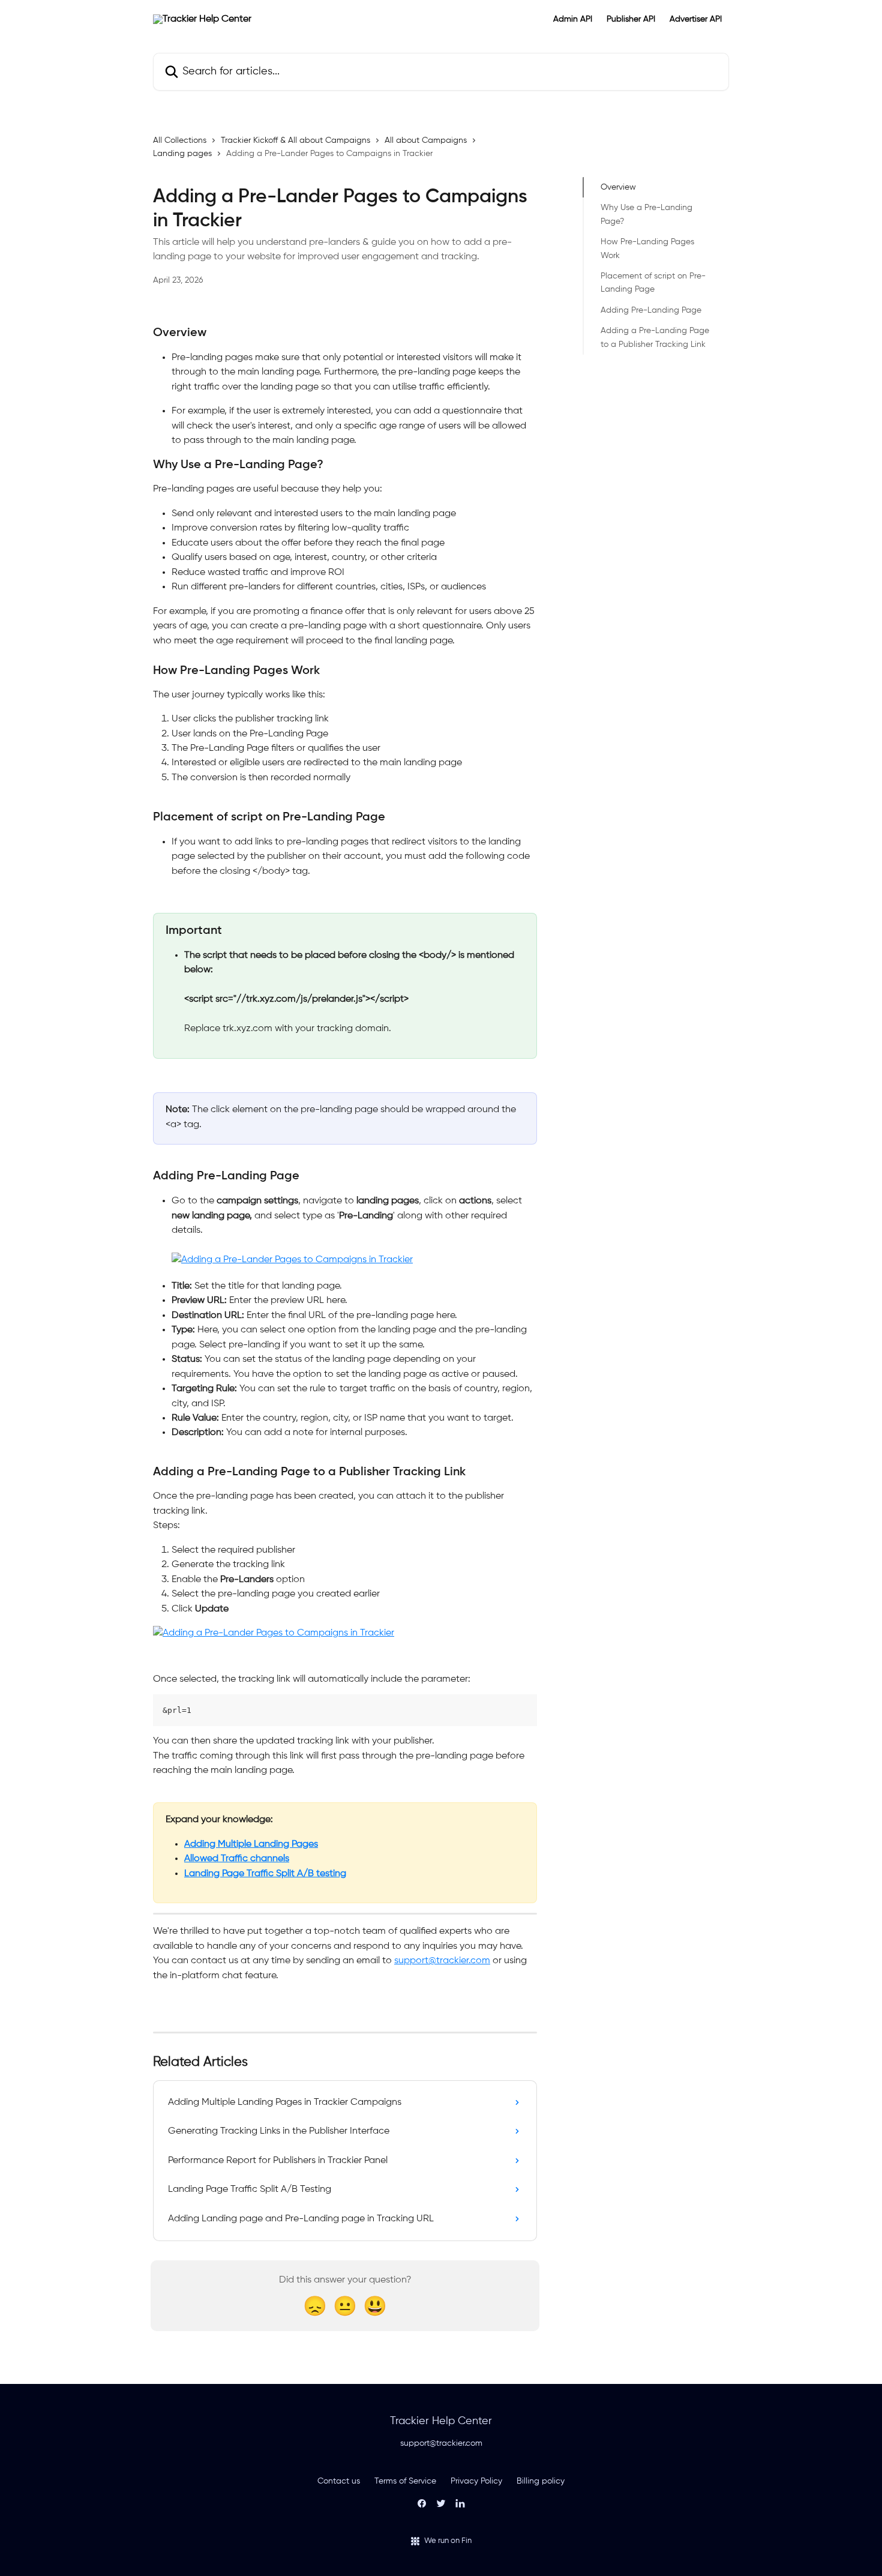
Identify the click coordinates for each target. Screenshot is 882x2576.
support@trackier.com (442, 1961)
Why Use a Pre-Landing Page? (646, 214)
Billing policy (541, 2481)
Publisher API (631, 19)
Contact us (339, 2481)
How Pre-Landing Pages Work (647, 248)
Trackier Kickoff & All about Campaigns (295, 140)
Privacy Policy (476, 2481)
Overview (618, 187)
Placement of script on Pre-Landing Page (653, 283)
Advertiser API (696, 19)
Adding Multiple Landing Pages (251, 1844)
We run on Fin (448, 2541)
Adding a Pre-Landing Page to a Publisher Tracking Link (655, 337)
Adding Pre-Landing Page (651, 310)
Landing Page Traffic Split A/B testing (265, 1874)
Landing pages (182, 154)
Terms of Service (405, 2481)
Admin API (573, 19)
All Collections (180, 140)
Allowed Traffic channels (237, 1859)
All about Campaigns (426, 140)
